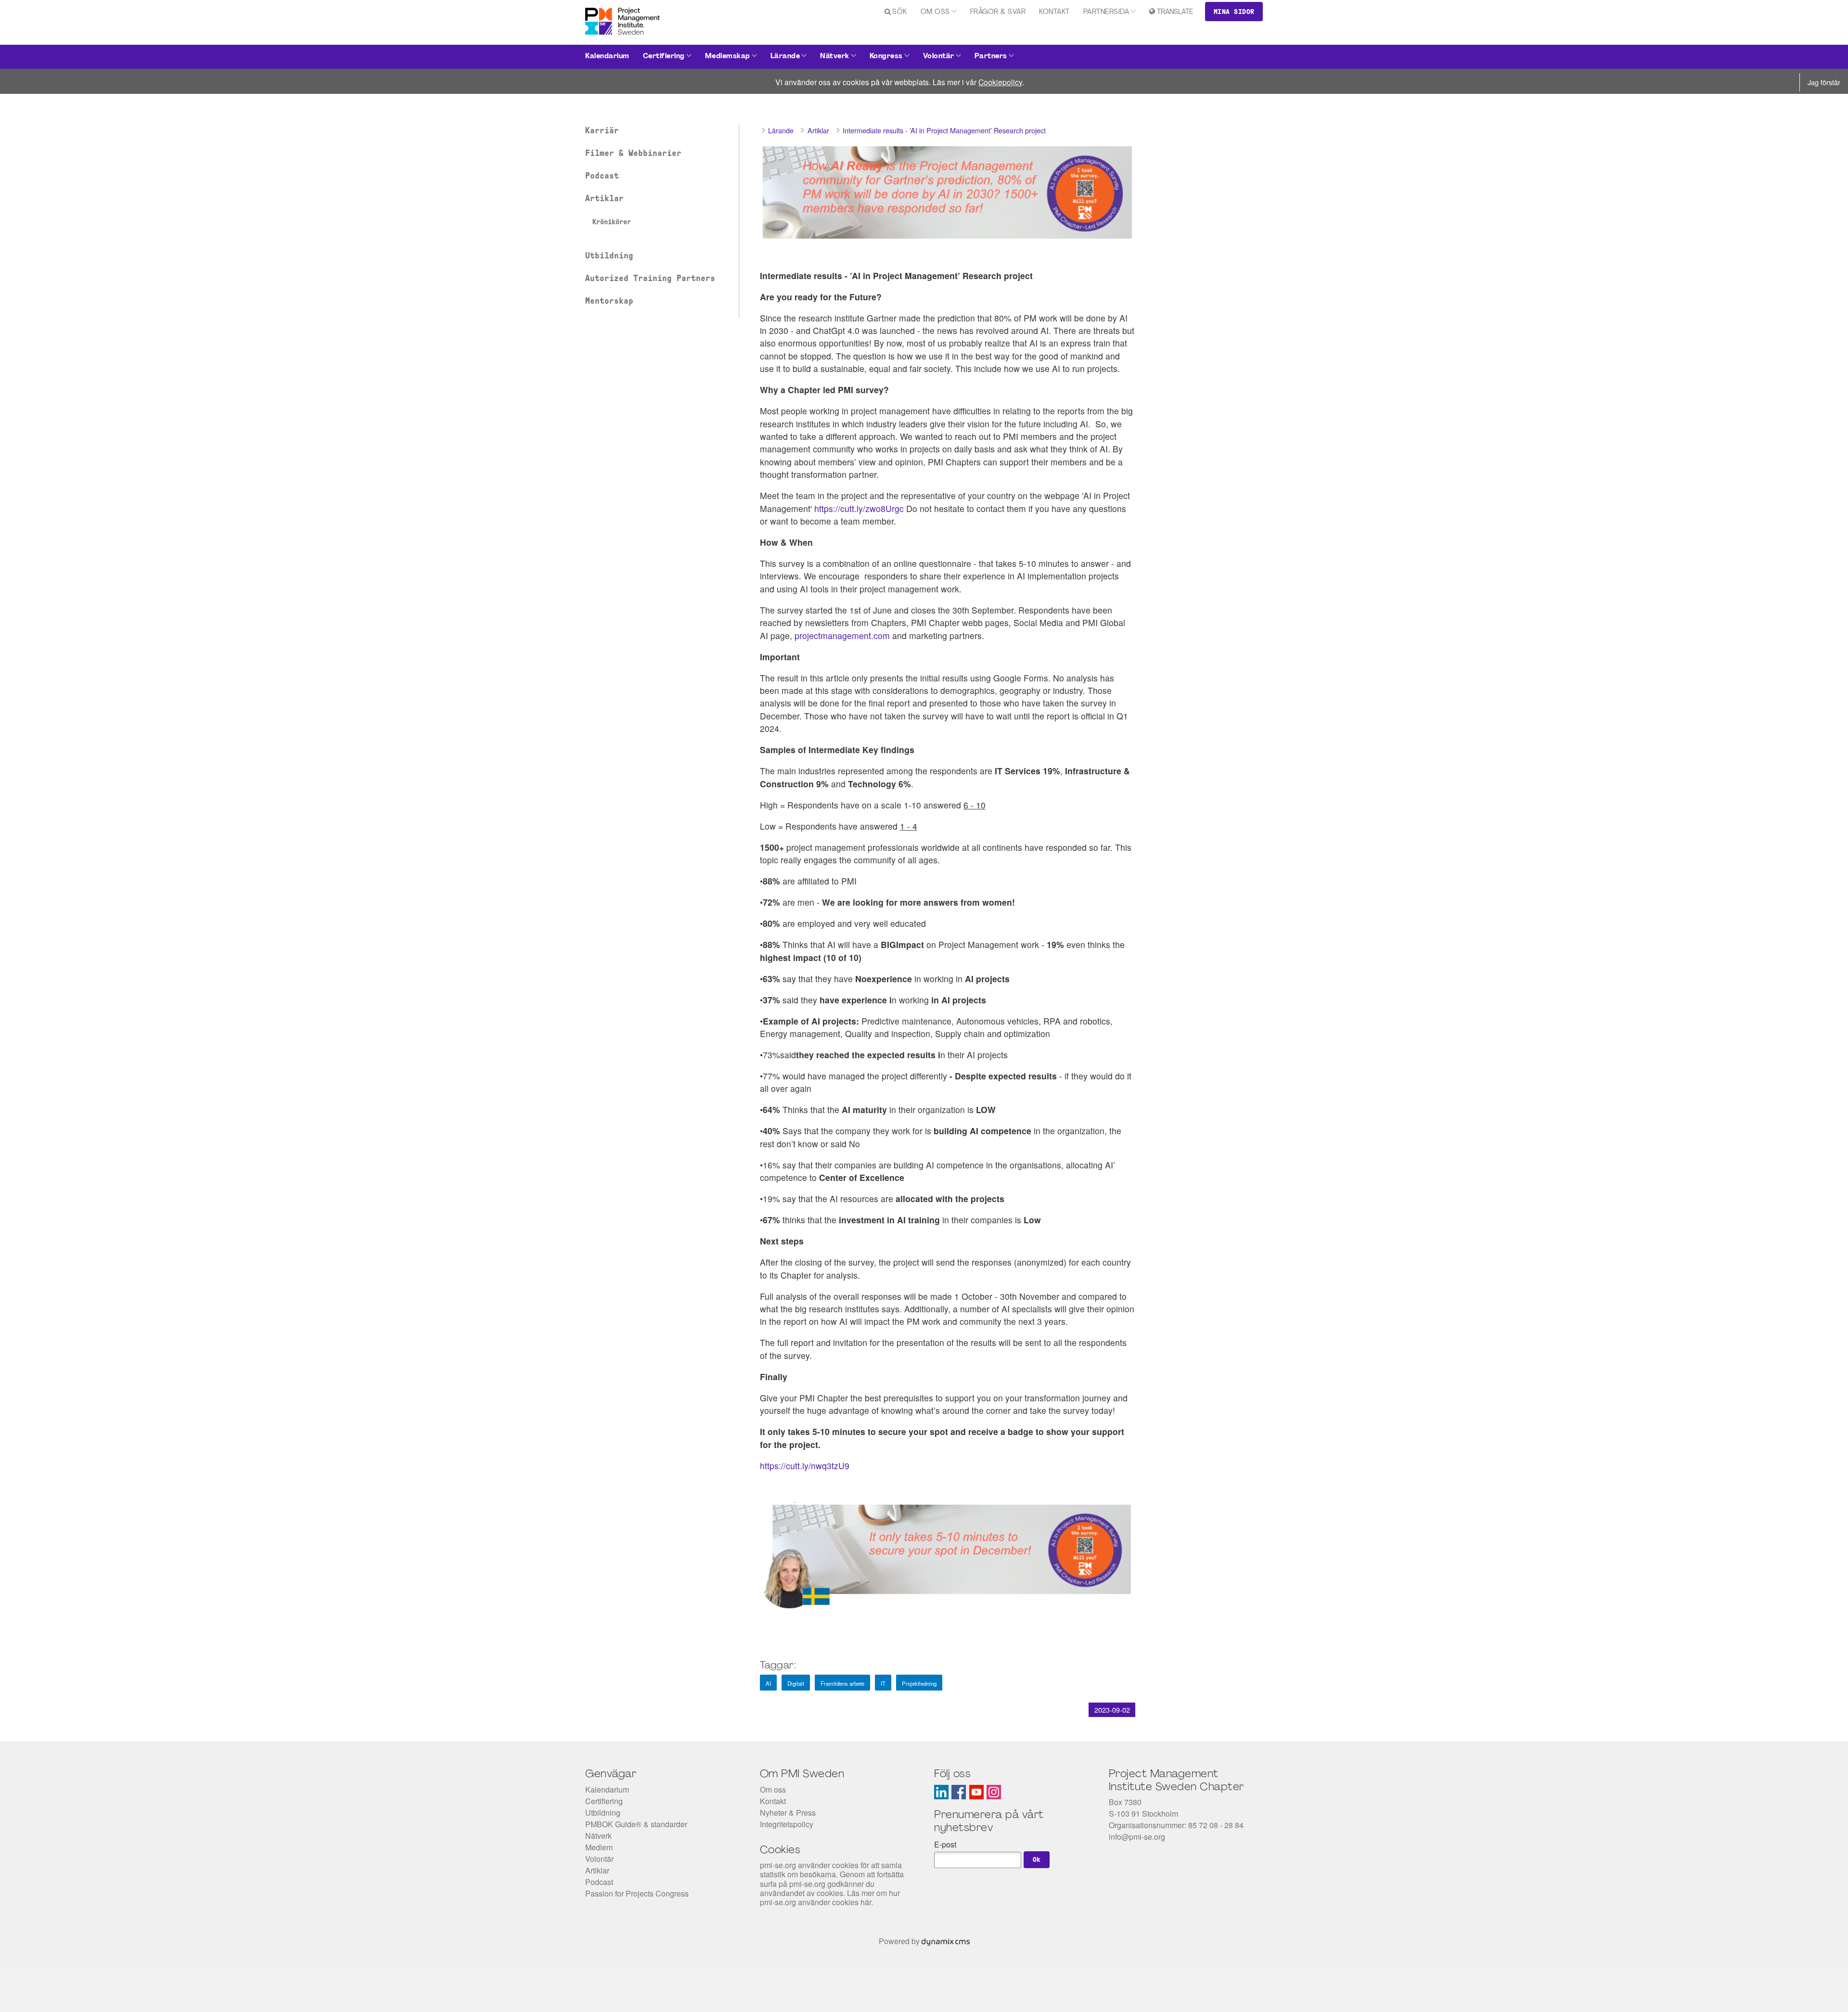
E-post (945, 1844)
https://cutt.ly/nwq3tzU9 (805, 1466)
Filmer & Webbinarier (633, 153)
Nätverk (835, 57)
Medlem (599, 1847)
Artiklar (604, 198)
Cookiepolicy (1000, 82)
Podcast (602, 176)
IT (883, 1683)
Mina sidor (1234, 12)
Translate (1175, 12)
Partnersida (1106, 12)
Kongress (886, 57)
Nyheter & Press (788, 1813)
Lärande (785, 57)
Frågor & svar (998, 12)
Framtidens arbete (842, 1683)
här (866, 1902)
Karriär (602, 130)
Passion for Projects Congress (637, 1893)
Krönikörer (612, 222)
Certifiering (664, 57)
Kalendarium (607, 57)
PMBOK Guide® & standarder (636, 1824)
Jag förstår (1824, 82)
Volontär (939, 57)
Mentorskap (609, 301)
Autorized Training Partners (650, 278)
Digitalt (796, 1683)
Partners (991, 57)
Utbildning (609, 256)
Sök (900, 12)
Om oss (935, 12)
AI (768, 1683)
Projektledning (919, 1683)
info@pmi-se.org (1137, 1837)
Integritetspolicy (787, 1824)
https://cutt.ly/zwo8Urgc (859, 508)
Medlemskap (728, 57)
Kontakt (1054, 12)
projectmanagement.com (842, 635)
